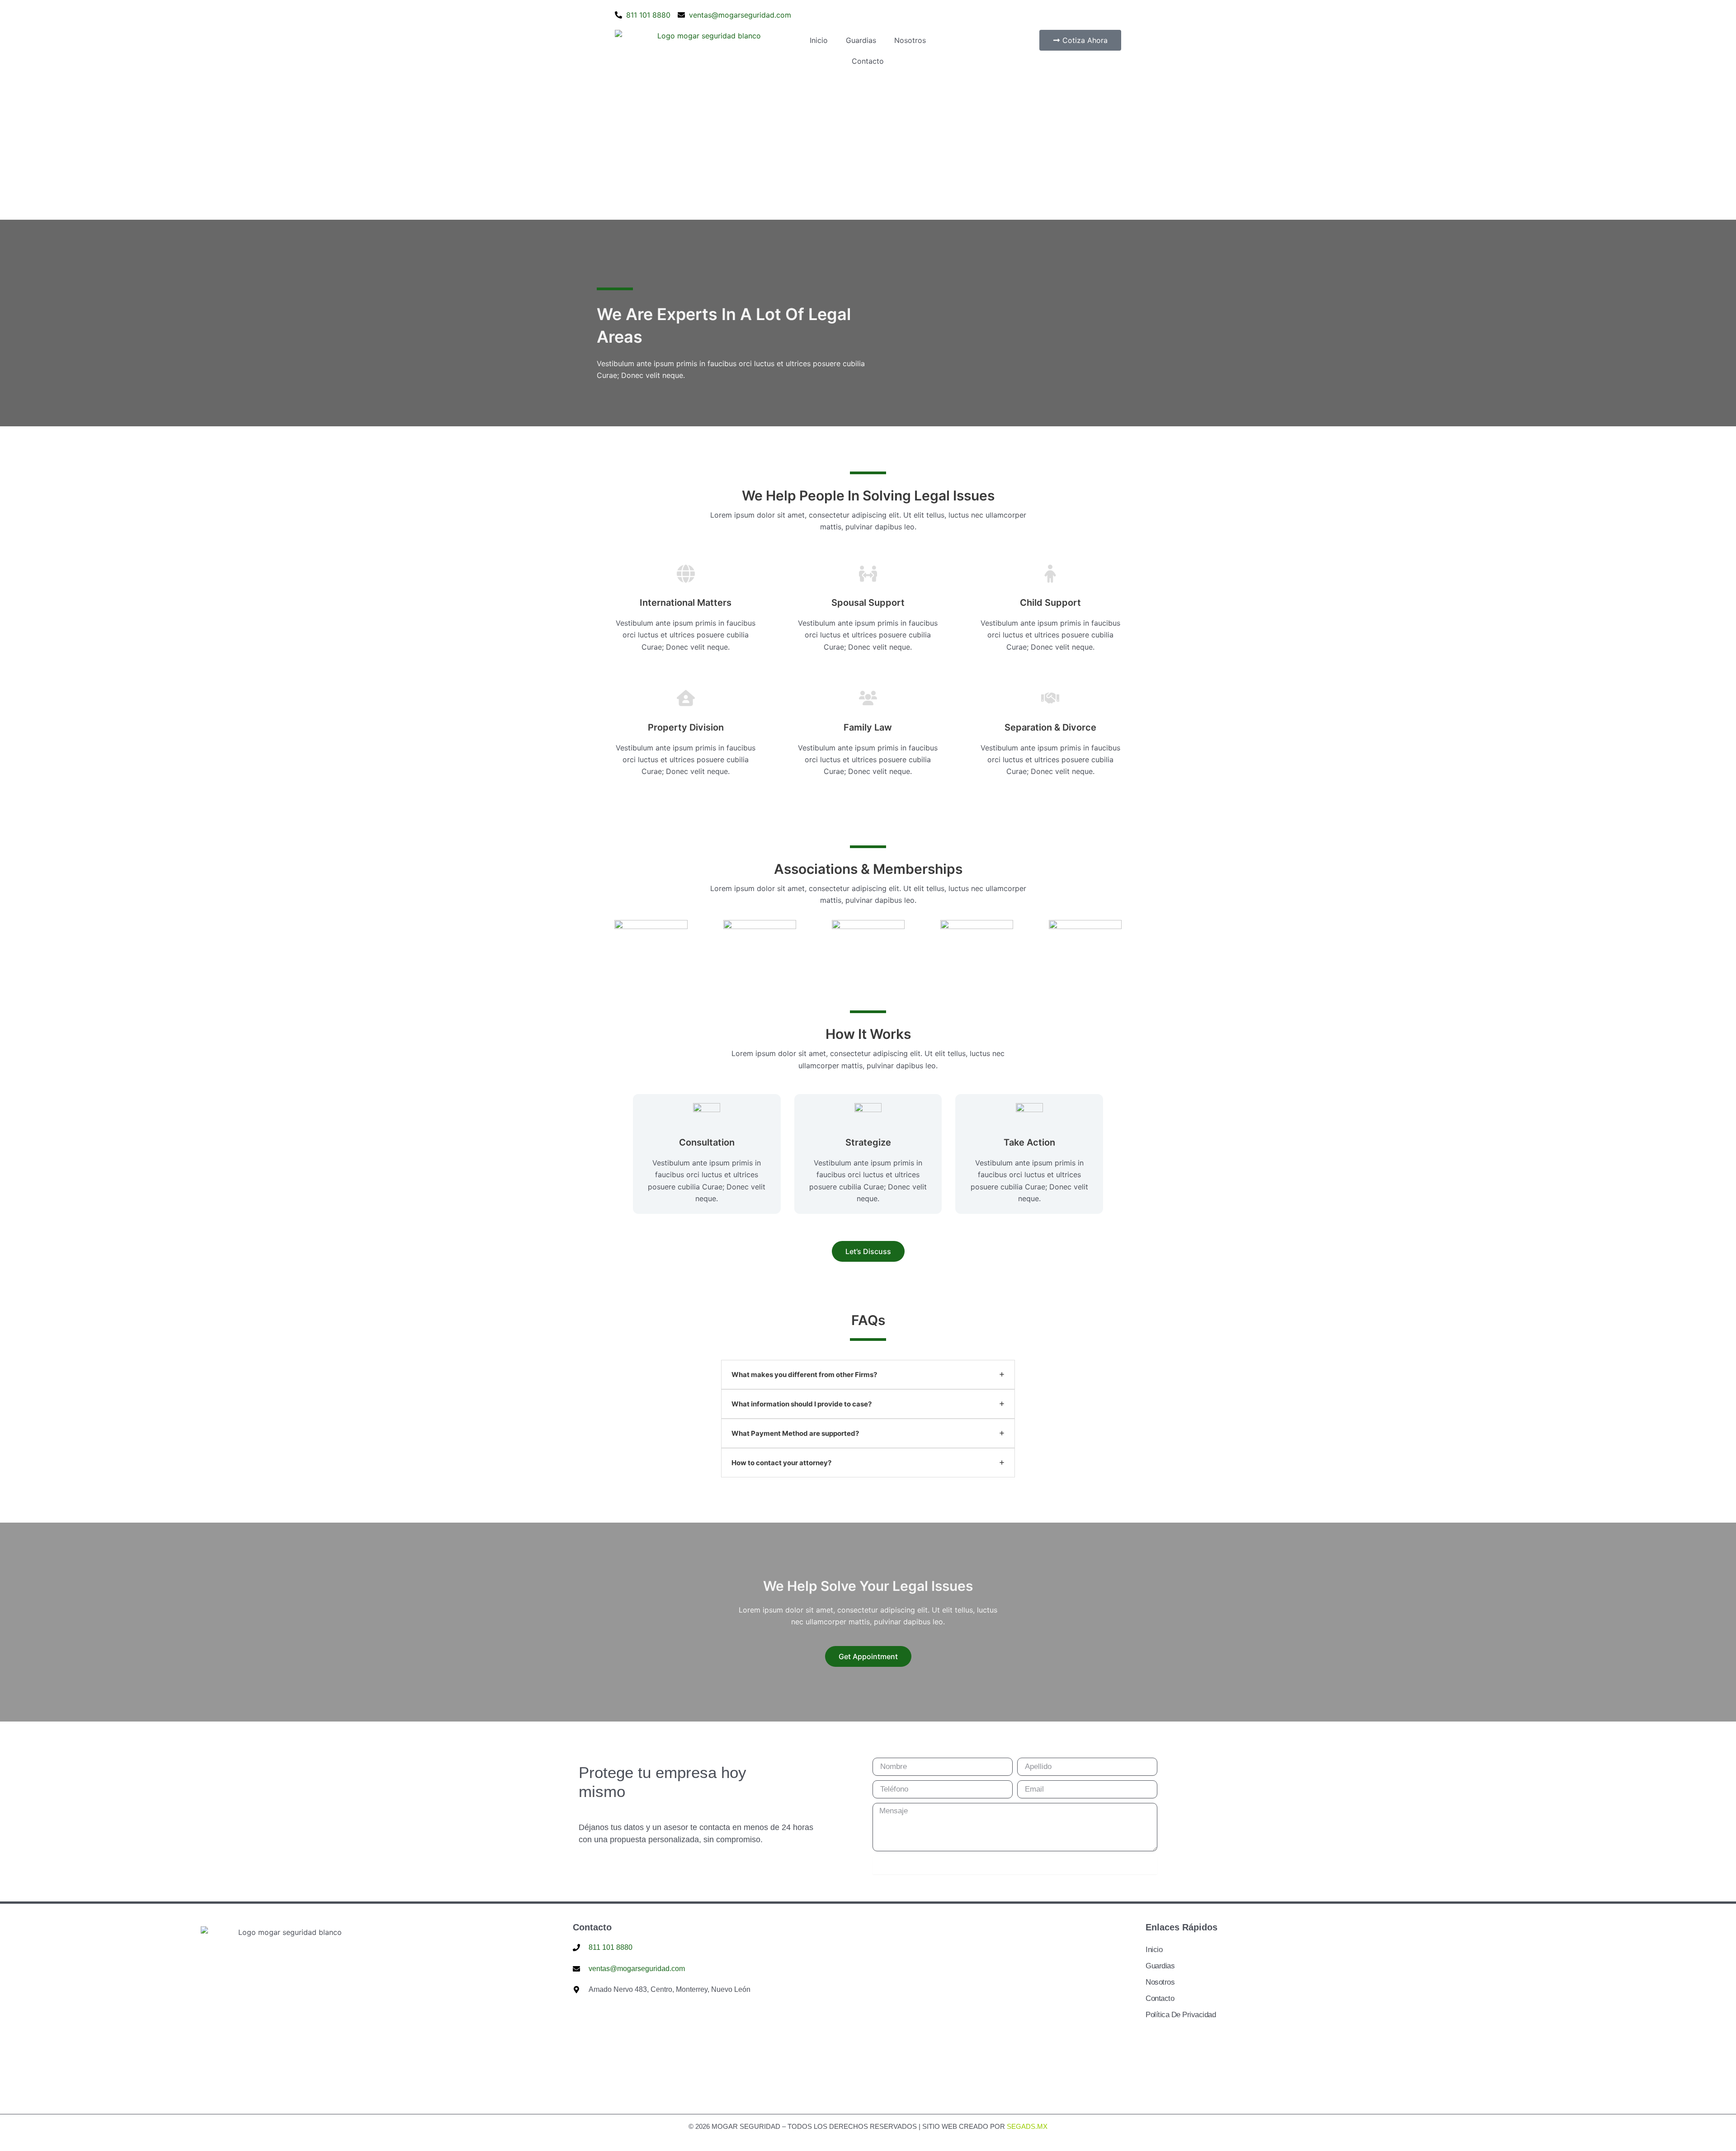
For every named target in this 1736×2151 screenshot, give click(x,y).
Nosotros (910, 40)
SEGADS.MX (1027, 2126)
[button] (868, 1251)
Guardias (861, 40)
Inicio (819, 40)
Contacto (868, 61)
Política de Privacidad (1181, 2015)
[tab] (868, 1375)
